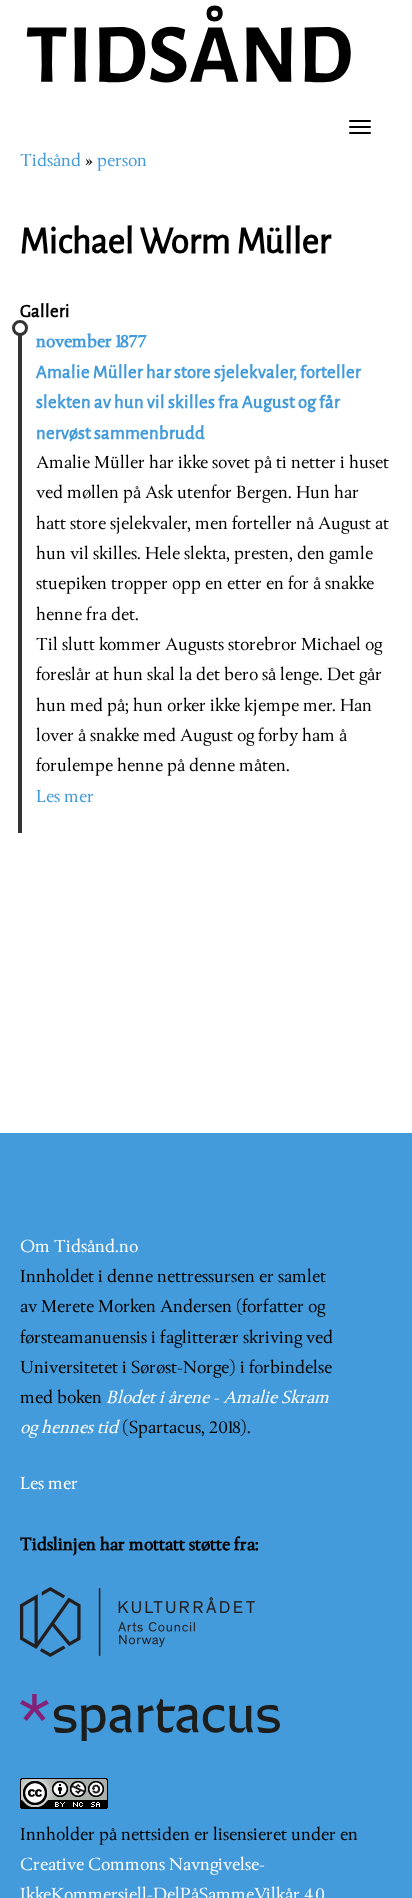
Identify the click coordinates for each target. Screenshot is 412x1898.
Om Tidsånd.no (79, 1247)
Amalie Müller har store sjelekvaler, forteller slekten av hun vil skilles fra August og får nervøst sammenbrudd (198, 403)
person (122, 161)
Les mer (65, 797)
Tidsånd (50, 161)
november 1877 (91, 342)
